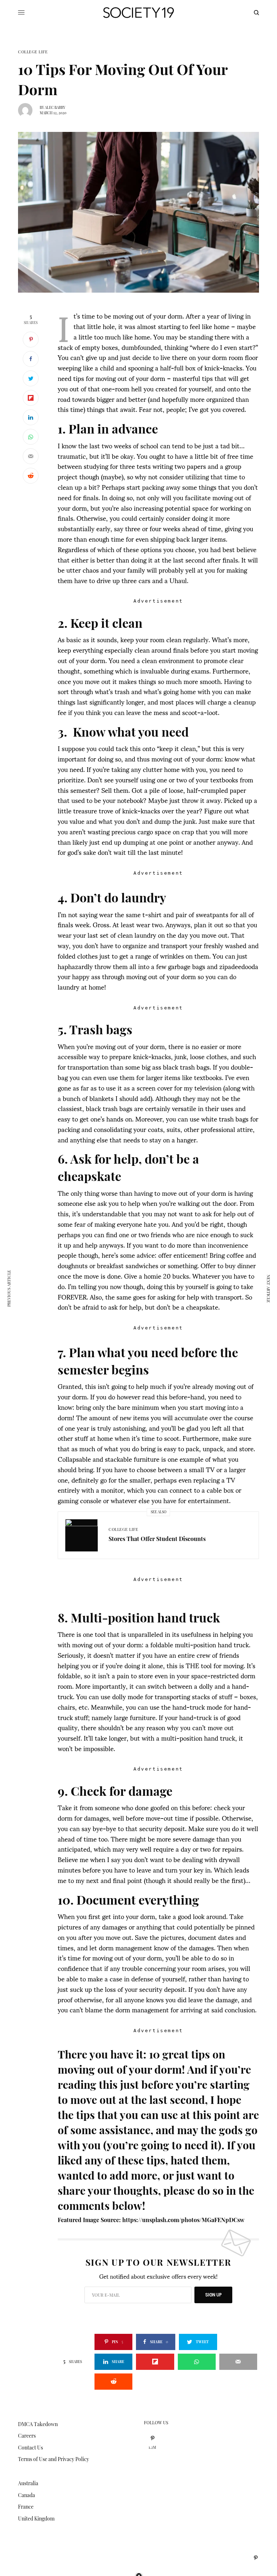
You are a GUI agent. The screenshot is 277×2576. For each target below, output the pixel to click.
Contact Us (30, 2448)
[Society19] (138, 13)
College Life (33, 52)
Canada (27, 2495)
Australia (28, 2483)
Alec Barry (55, 107)
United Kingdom (36, 2519)
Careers (27, 2436)
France (26, 2507)
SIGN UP (213, 2295)
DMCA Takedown (38, 2424)
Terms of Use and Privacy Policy (54, 2459)
